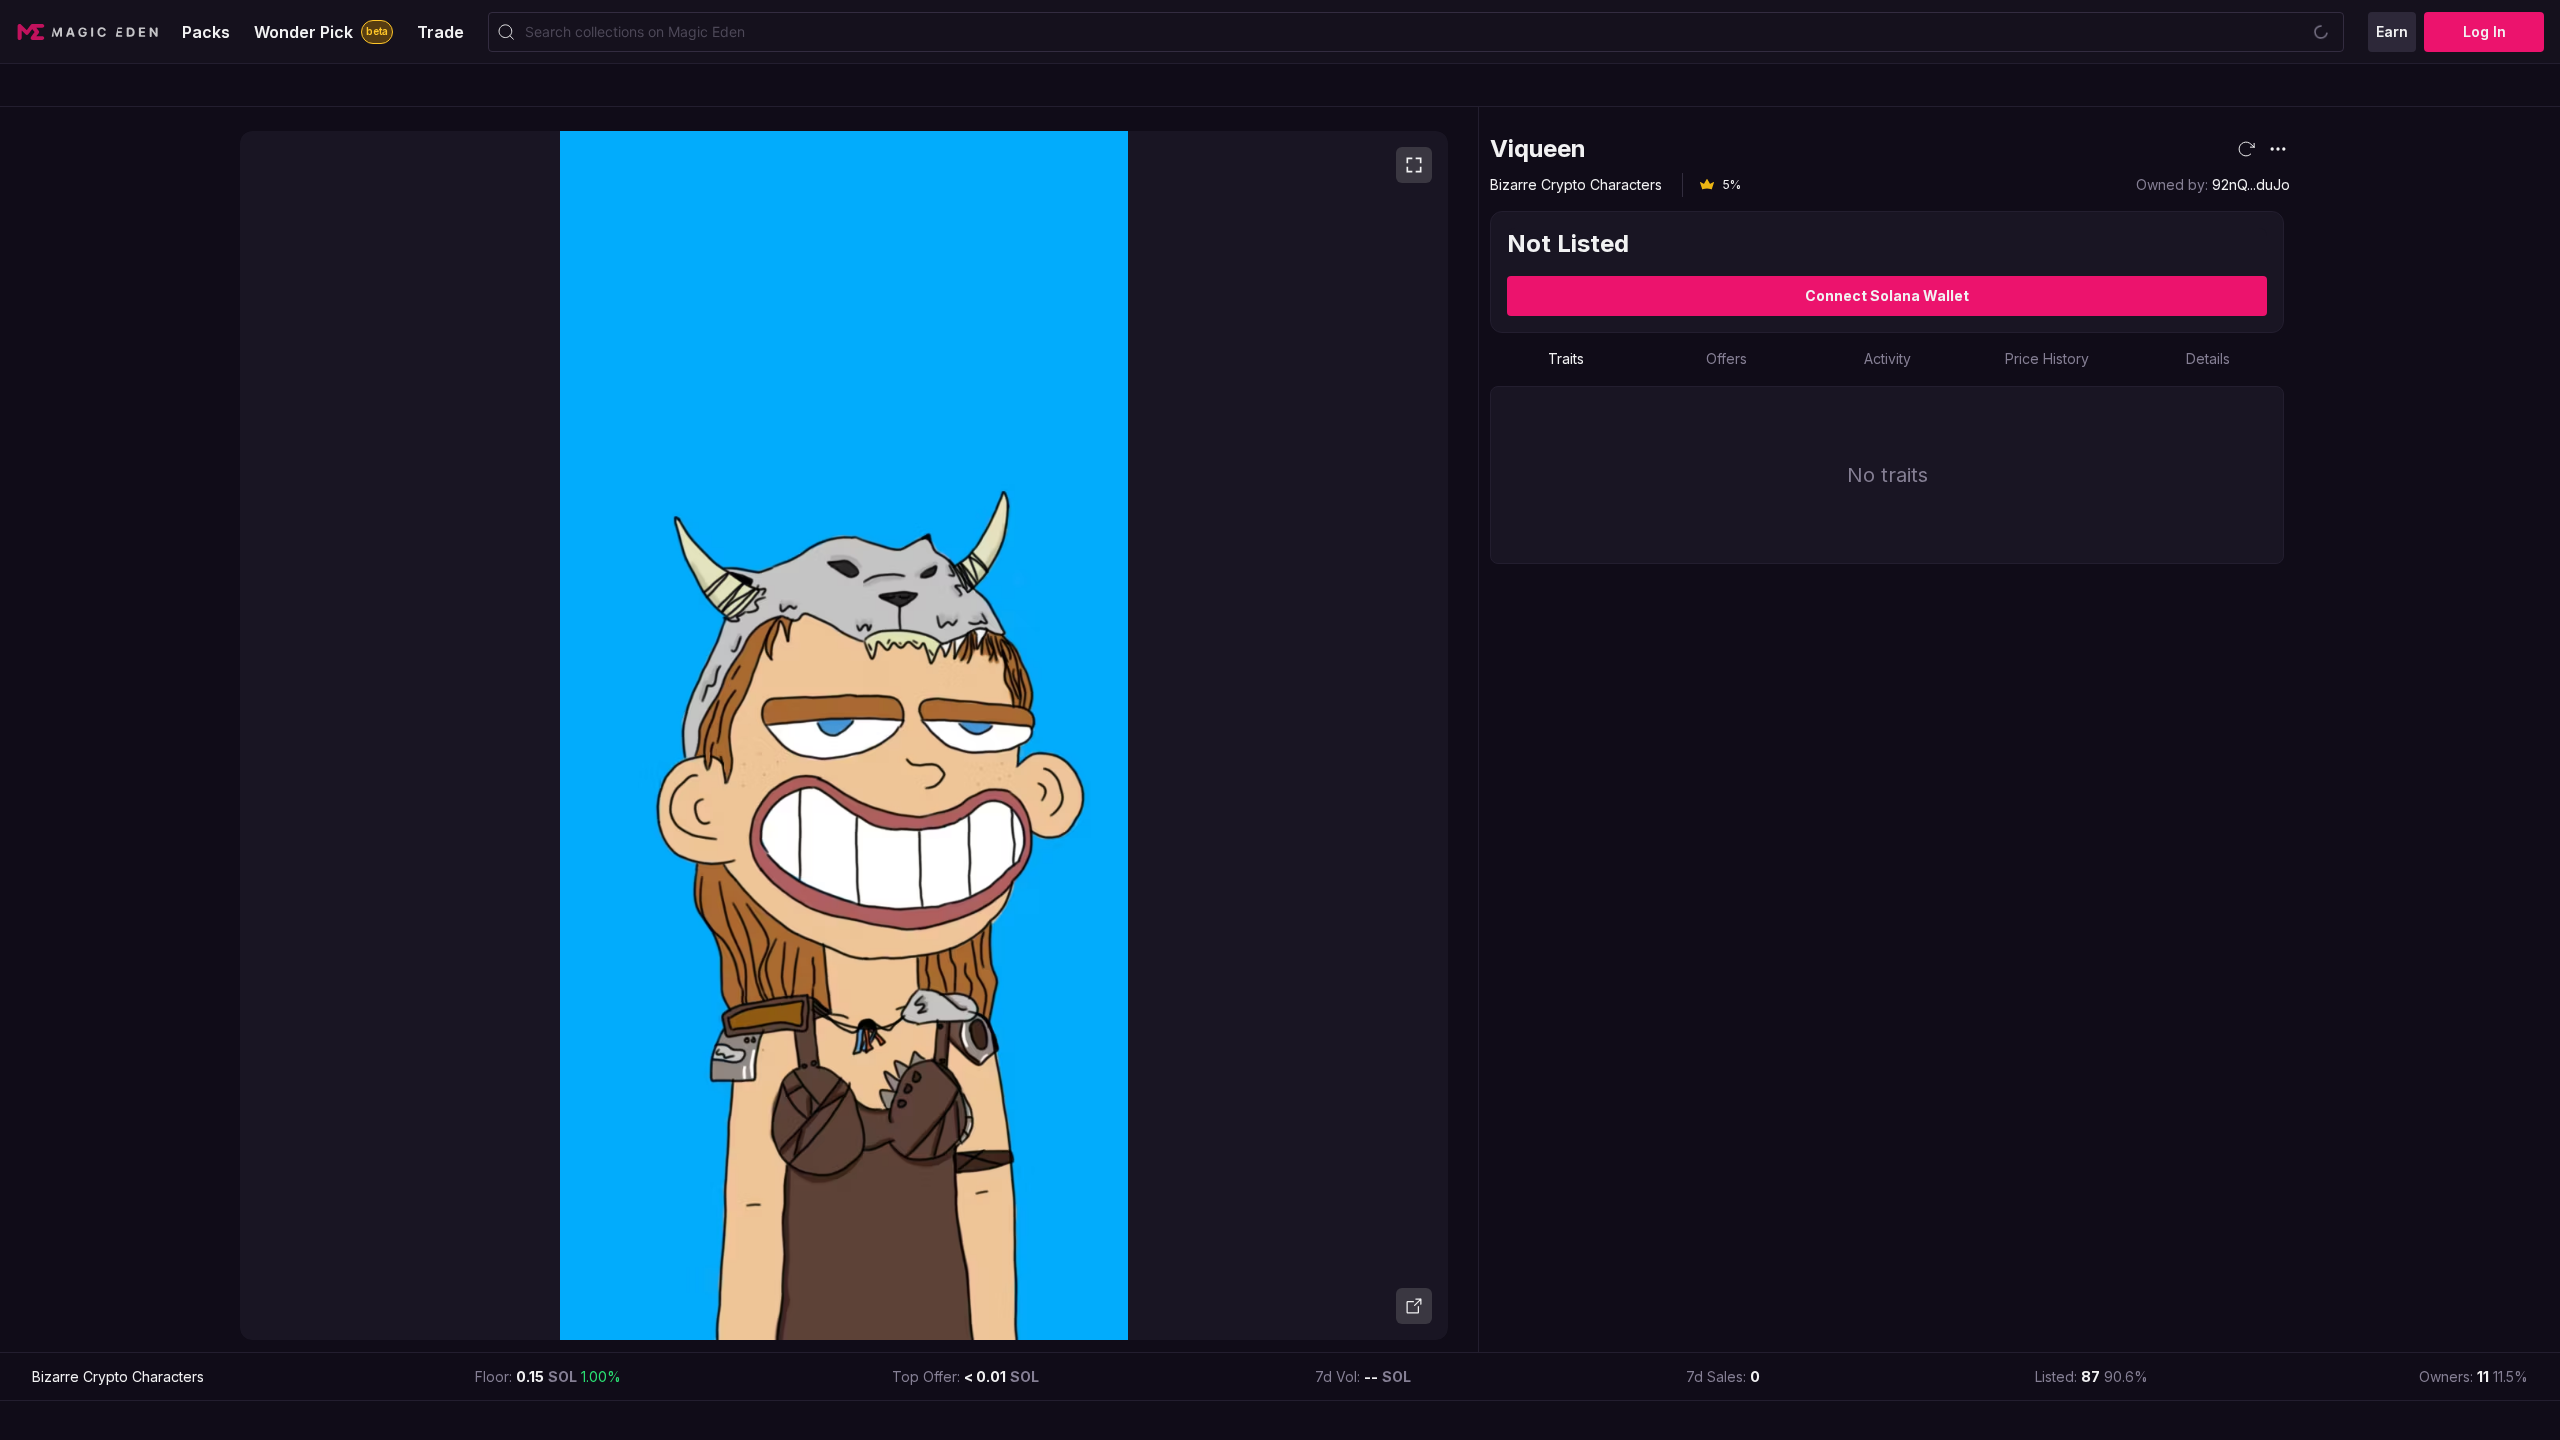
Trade (440, 32)
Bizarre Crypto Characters (1576, 184)
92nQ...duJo (2251, 184)
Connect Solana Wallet (1887, 295)
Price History (2047, 358)
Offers (1726, 358)
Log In (2484, 31)
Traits (1566, 358)
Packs (206, 32)
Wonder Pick (321, 32)
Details (2208, 358)
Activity (1887, 358)
